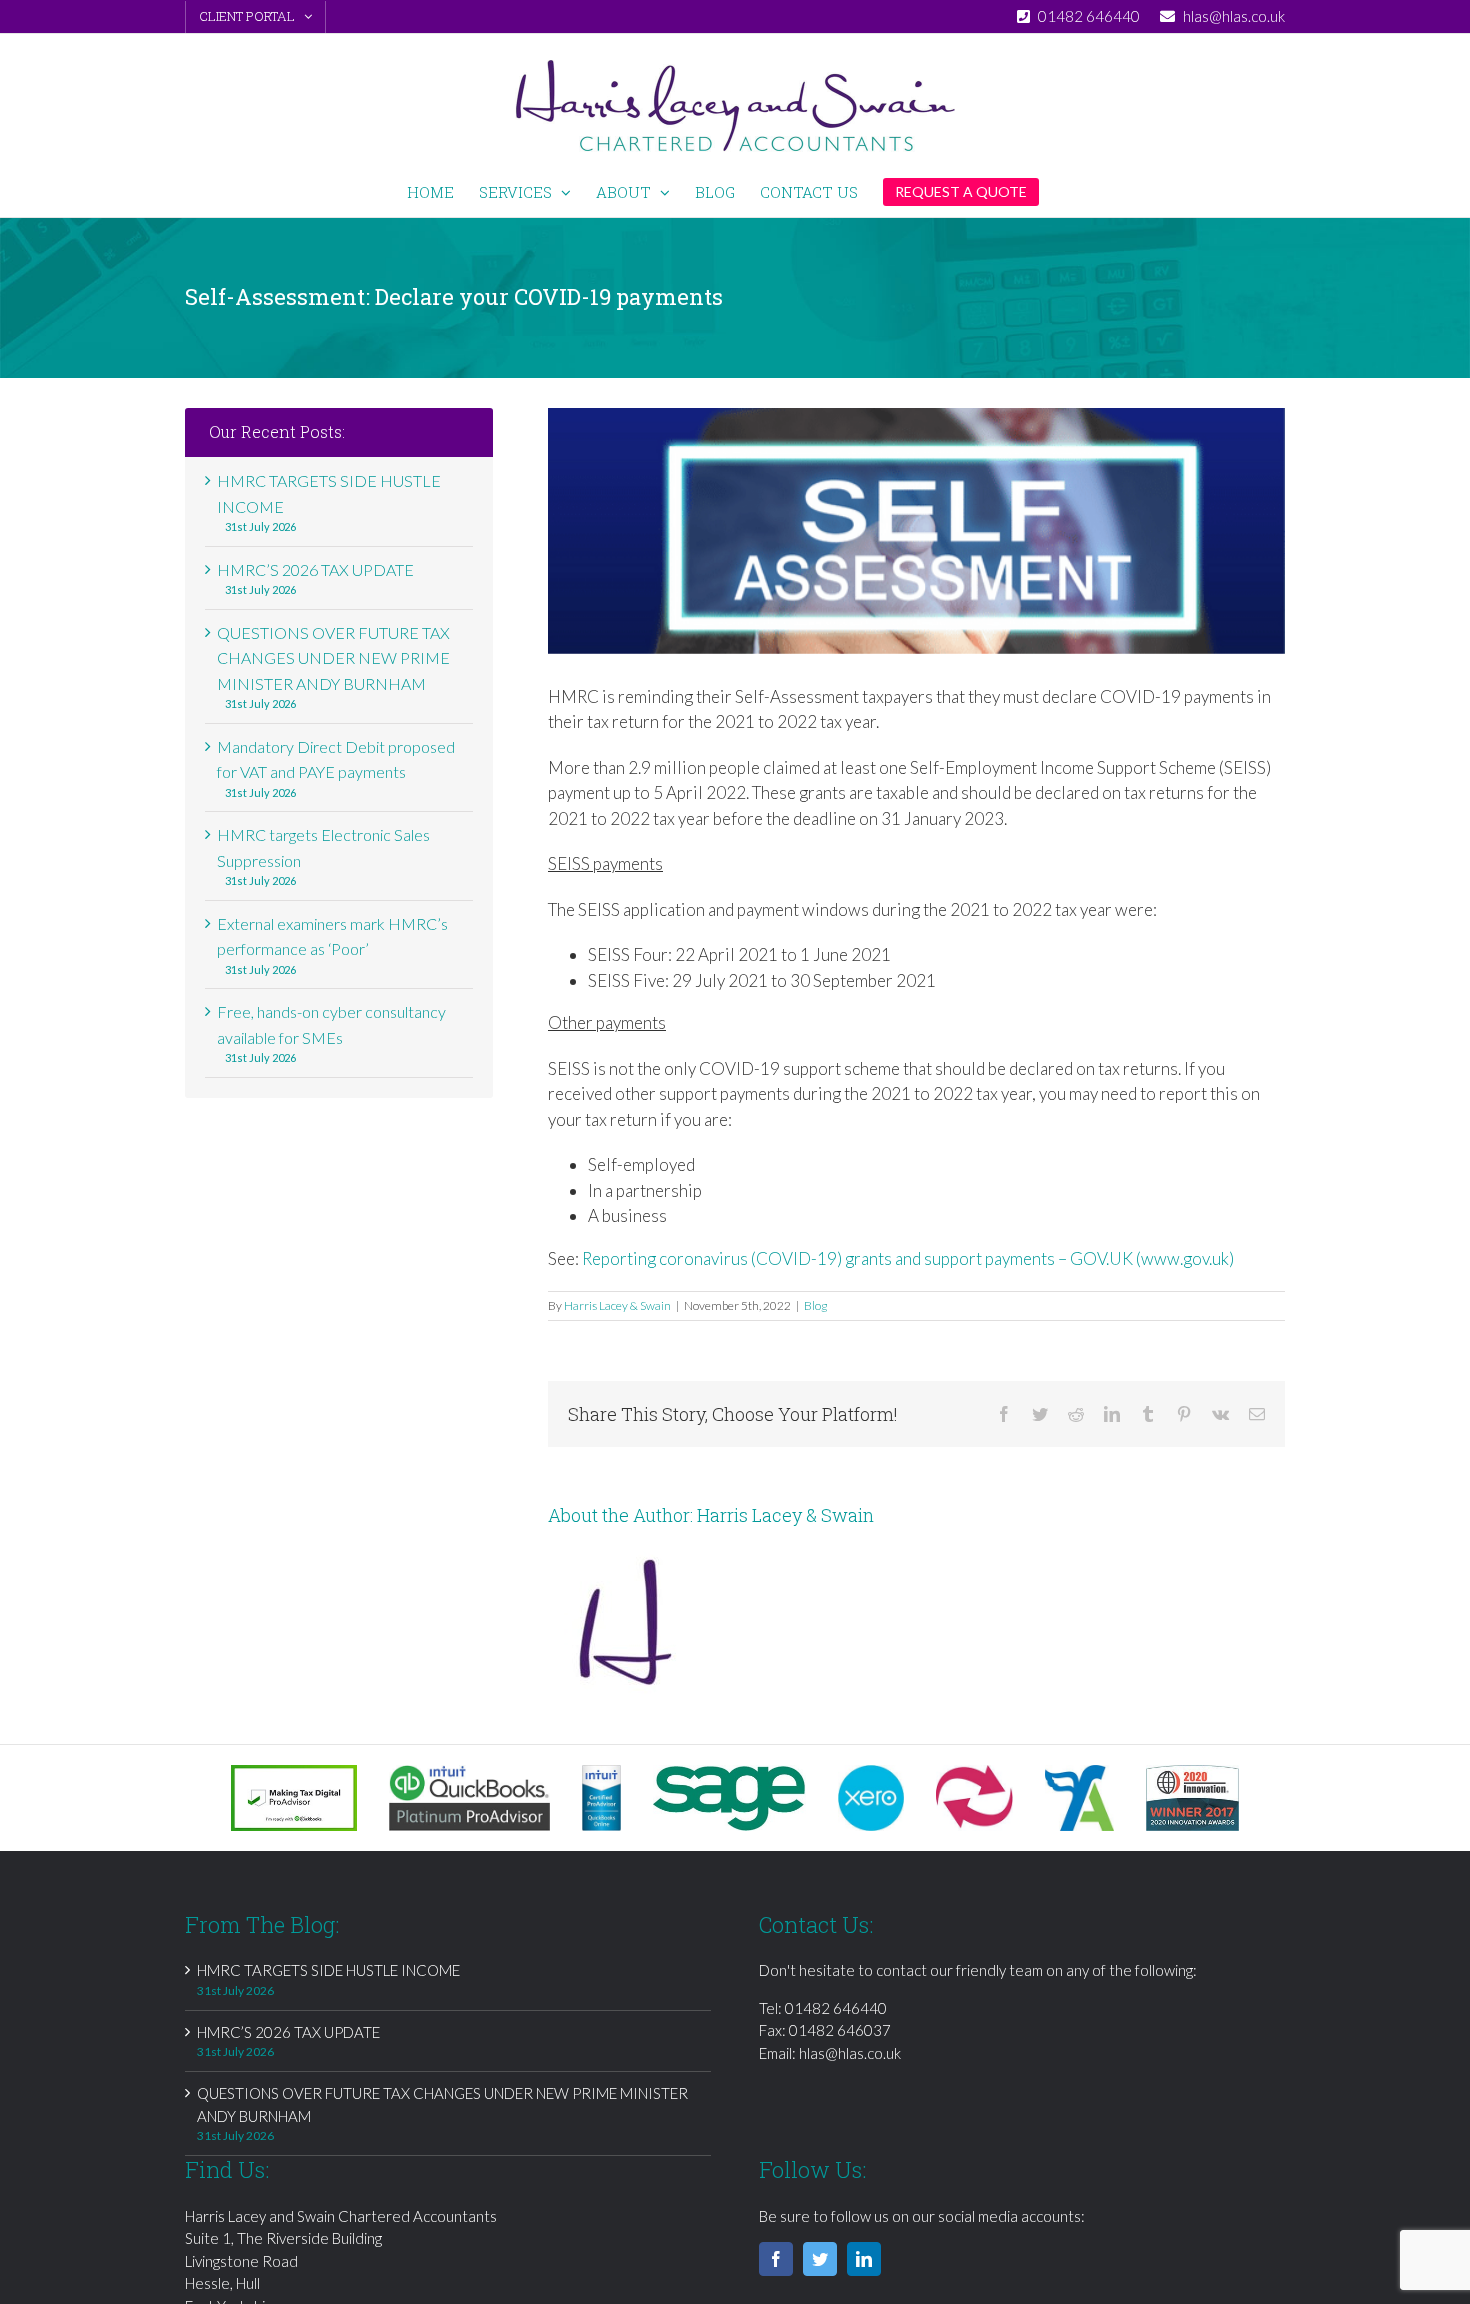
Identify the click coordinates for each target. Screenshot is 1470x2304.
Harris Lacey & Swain (617, 1305)
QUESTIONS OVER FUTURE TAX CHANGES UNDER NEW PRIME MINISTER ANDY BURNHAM (333, 658)
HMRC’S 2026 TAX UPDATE (315, 569)
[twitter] (820, 2259)
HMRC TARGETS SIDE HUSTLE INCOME (328, 1970)
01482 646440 (836, 2008)
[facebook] (776, 2259)
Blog (815, 1305)
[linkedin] (864, 2259)
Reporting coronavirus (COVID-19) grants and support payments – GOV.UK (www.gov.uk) (908, 1258)
